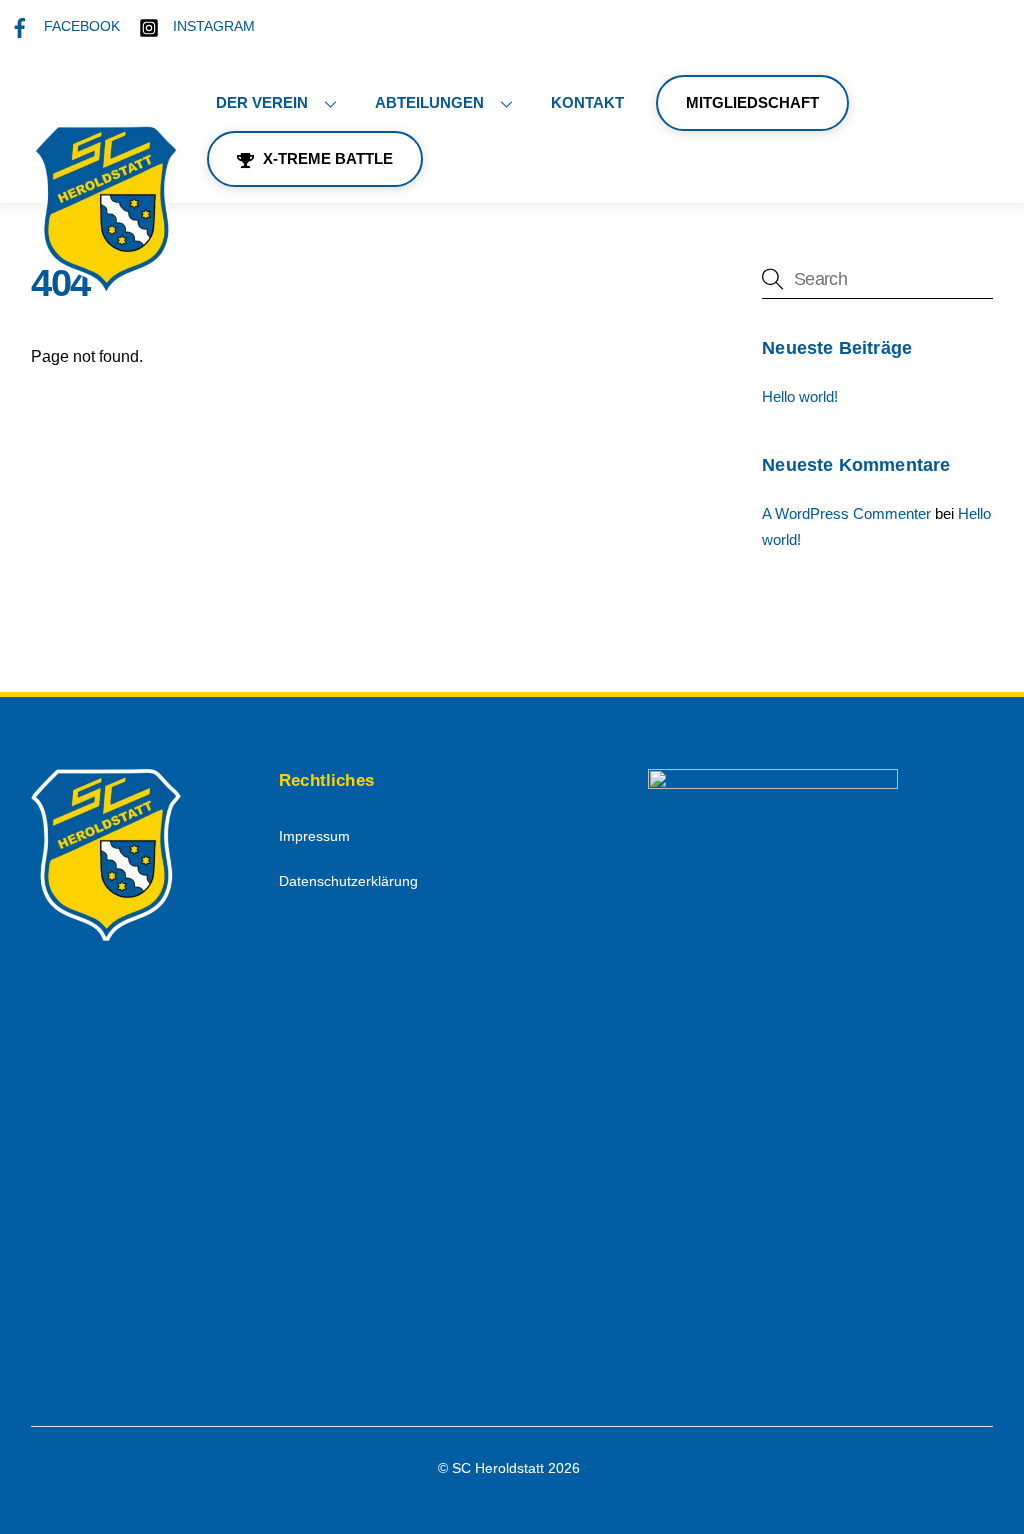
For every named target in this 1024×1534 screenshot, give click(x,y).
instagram (212, 26)
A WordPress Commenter (846, 513)
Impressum (314, 836)
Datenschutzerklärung (348, 881)
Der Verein (262, 102)
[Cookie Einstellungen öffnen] (44, 1508)
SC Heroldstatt (498, 1468)
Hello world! (800, 396)
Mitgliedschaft (752, 102)
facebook (80, 26)
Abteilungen (429, 102)
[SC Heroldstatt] (106, 286)
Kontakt (587, 102)
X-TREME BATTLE (326, 158)
